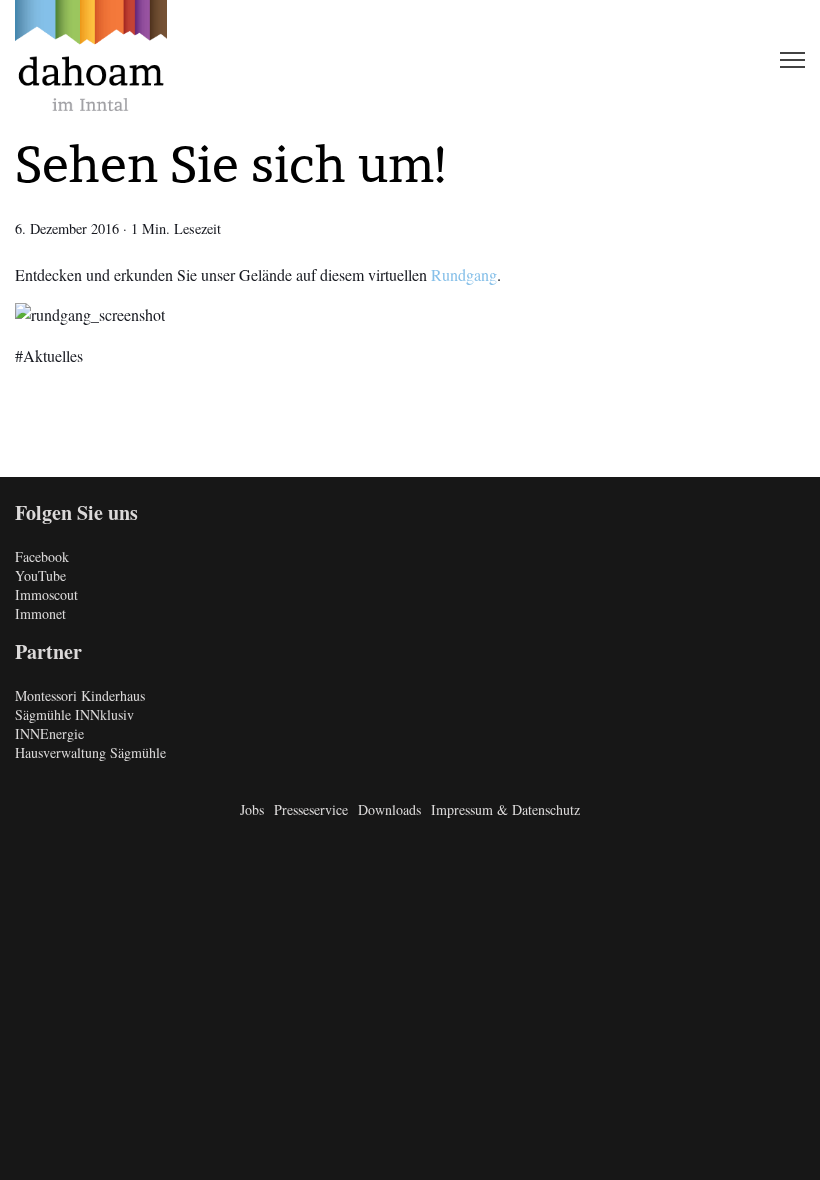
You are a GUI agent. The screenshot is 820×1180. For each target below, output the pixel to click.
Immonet (40, 613)
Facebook (42, 556)
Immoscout (46, 594)
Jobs (252, 809)
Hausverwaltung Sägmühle (90, 752)
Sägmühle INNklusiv (74, 714)
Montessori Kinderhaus (80, 695)
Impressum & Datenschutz (505, 809)
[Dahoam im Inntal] (91, 60)
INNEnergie (49, 733)
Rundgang (464, 274)
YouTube (40, 575)
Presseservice (311, 809)
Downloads (389, 809)
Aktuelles (53, 355)
